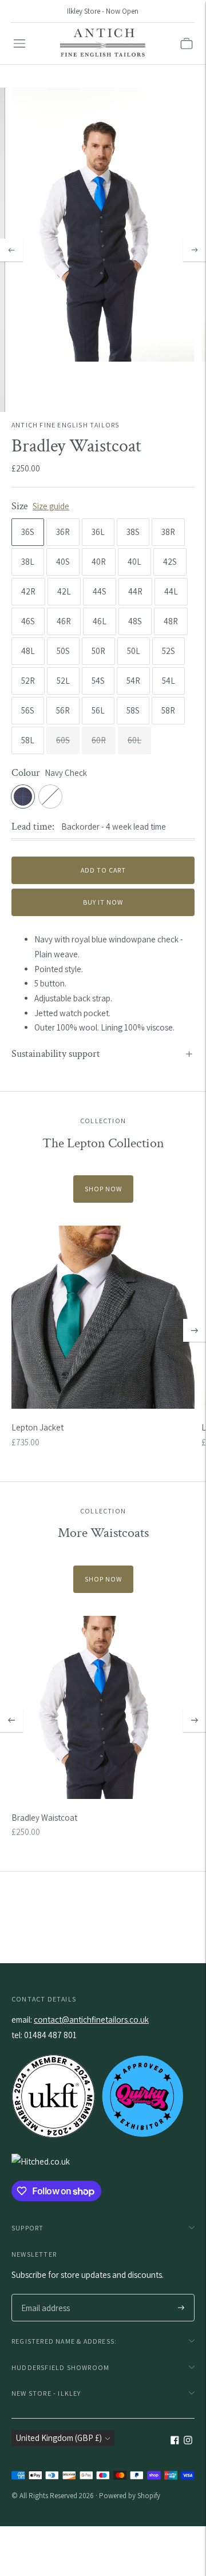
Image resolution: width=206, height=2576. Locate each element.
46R (64, 621)
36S (28, 532)
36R (63, 532)
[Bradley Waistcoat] (103, 1707)
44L (171, 591)
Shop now (103, 1189)
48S (135, 621)
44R (135, 591)
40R (99, 562)
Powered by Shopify (130, 2496)
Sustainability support (56, 1054)
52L (63, 681)
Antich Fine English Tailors (65, 425)
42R (28, 591)
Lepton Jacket (37, 1427)
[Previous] (11, 250)
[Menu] (19, 43)
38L (28, 562)
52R (28, 681)
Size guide (51, 506)
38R (168, 532)
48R (171, 621)
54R (133, 681)
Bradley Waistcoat (44, 1818)
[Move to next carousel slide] (195, 1330)
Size (20, 506)
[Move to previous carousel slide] (11, 1721)
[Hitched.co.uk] (41, 2161)
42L (64, 591)
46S (28, 621)
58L (28, 740)
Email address (44, 2295)
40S (63, 562)
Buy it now (103, 902)
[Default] (50, 796)
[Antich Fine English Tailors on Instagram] (188, 2441)
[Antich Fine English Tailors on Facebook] (175, 2441)
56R (63, 710)
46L (100, 621)
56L (98, 710)
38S (133, 532)
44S (100, 591)
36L (98, 532)
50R (98, 651)
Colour (26, 773)
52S (169, 651)
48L (28, 651)
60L (134, 740)
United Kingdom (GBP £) (59, 2438)
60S (63, 740)
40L (134, 562)
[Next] (195, 250)
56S (28, 710)
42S (170, 562)
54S (98, 681)
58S (133, 710)
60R (99, 740)
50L (134, 651)
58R (168, 710)
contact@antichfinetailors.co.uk (91, 2020)
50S (63, 651)
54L (169, 681)
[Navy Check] (23, 796)
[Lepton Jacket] (103, 1317)
